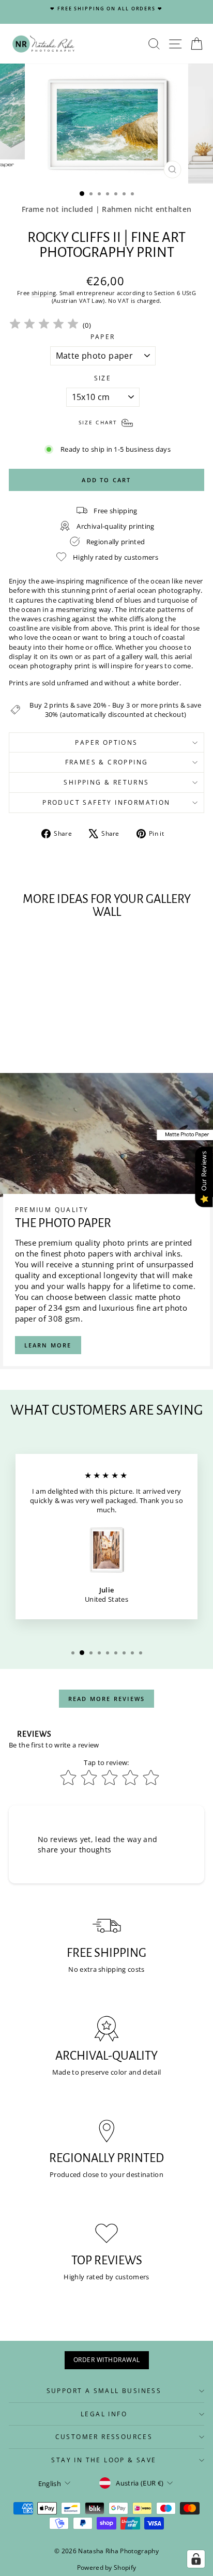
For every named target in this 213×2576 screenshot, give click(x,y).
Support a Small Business (104, 2391)
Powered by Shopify (107, 2567)
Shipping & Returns (106, 782)
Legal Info (104, 2414)
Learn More (48, 1345)
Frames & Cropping (107, 762)
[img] (44, 325)
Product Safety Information (106, 802)
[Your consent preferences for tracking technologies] (196, 2559)
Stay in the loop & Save (104, 2460)
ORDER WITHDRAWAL (107, 2360)
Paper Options (106, 742)
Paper (103, 337)
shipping (44, 293)
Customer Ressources (104, 2437)
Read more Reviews (106, 1699)
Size (103, 378)
